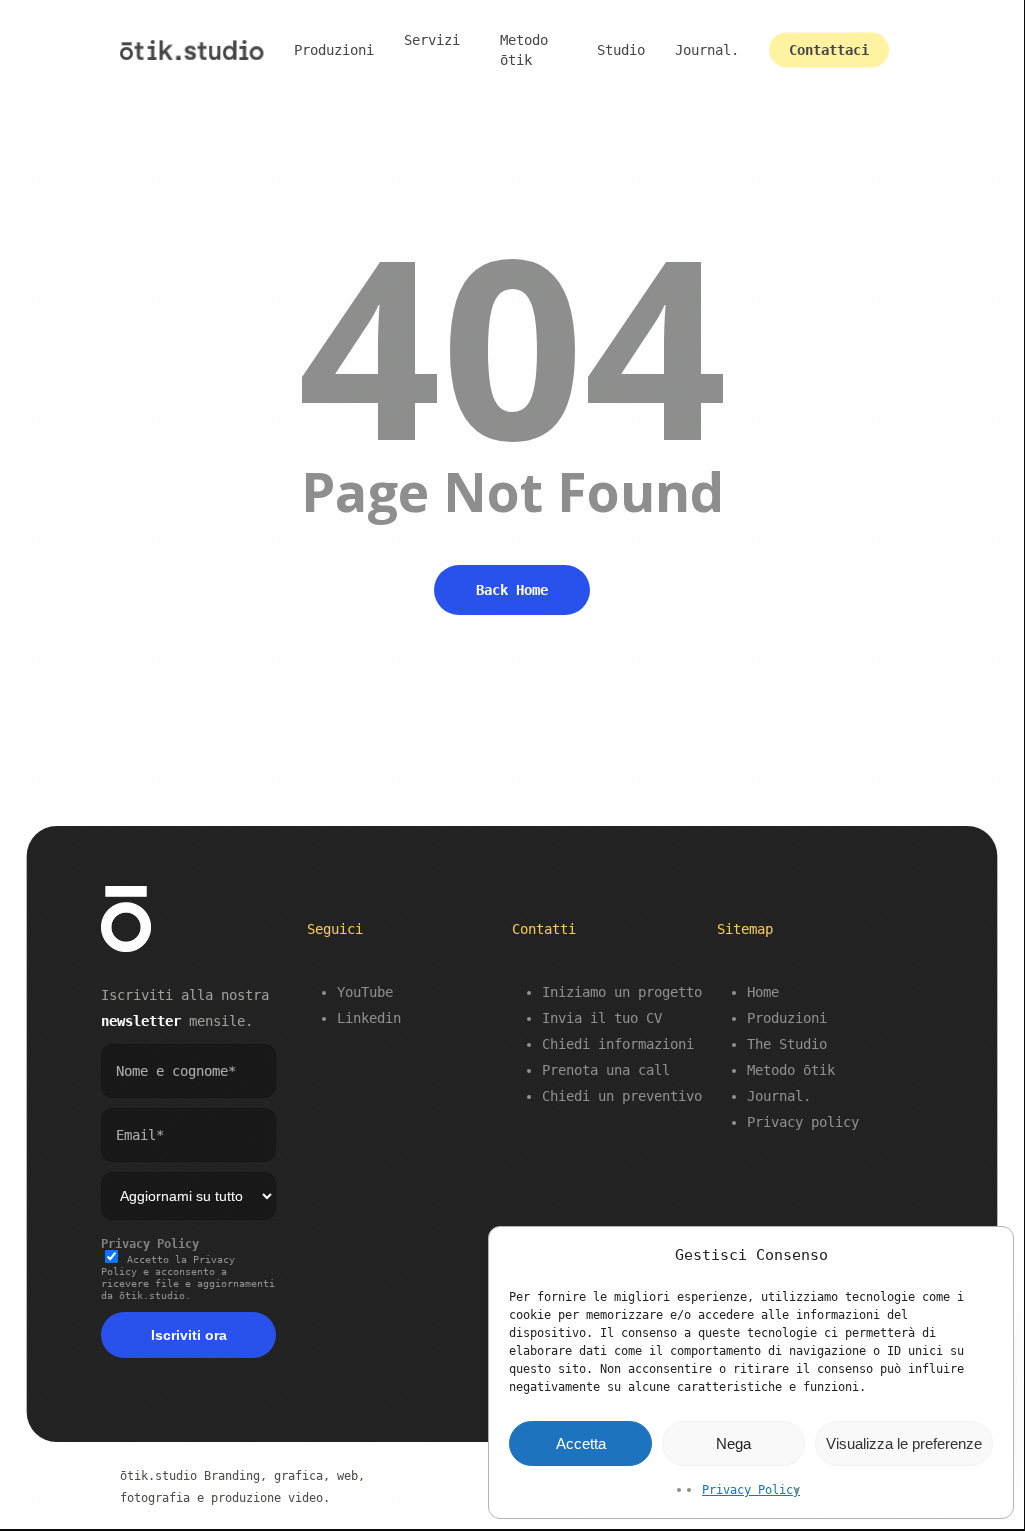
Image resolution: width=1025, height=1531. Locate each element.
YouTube (365, 992)
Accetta (581, 1443)
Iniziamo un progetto (622, 992)
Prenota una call (606, 1070)
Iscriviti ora (189, 1335)
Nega (733, 1443)
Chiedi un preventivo (622, 1096)
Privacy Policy (751, 1490)
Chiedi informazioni (618, 1044)
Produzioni (787, 1018)
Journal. (779, 1096)
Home (763, 992)
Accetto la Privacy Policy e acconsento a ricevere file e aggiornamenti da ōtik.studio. (188, 1277)
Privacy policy (803, 1122)
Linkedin (369, 1018)
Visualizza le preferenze (904, 1443)
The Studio (787, 1044)
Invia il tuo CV (602, 1018)
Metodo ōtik (791, 1070)
